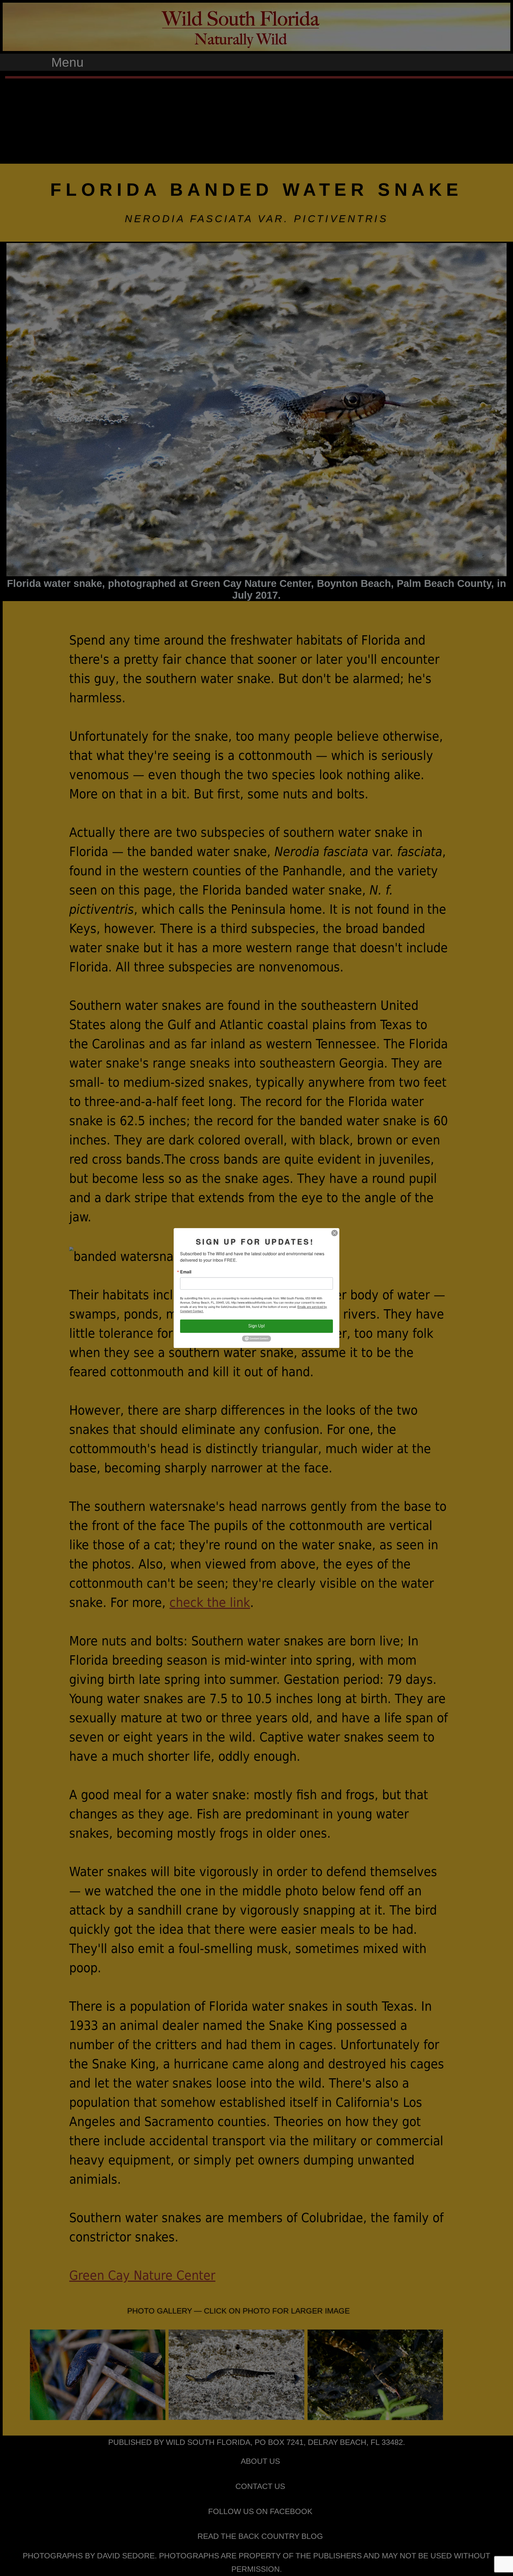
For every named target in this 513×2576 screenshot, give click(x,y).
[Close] (335, 1233)
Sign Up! (256, 1326)
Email (186, 1272)
